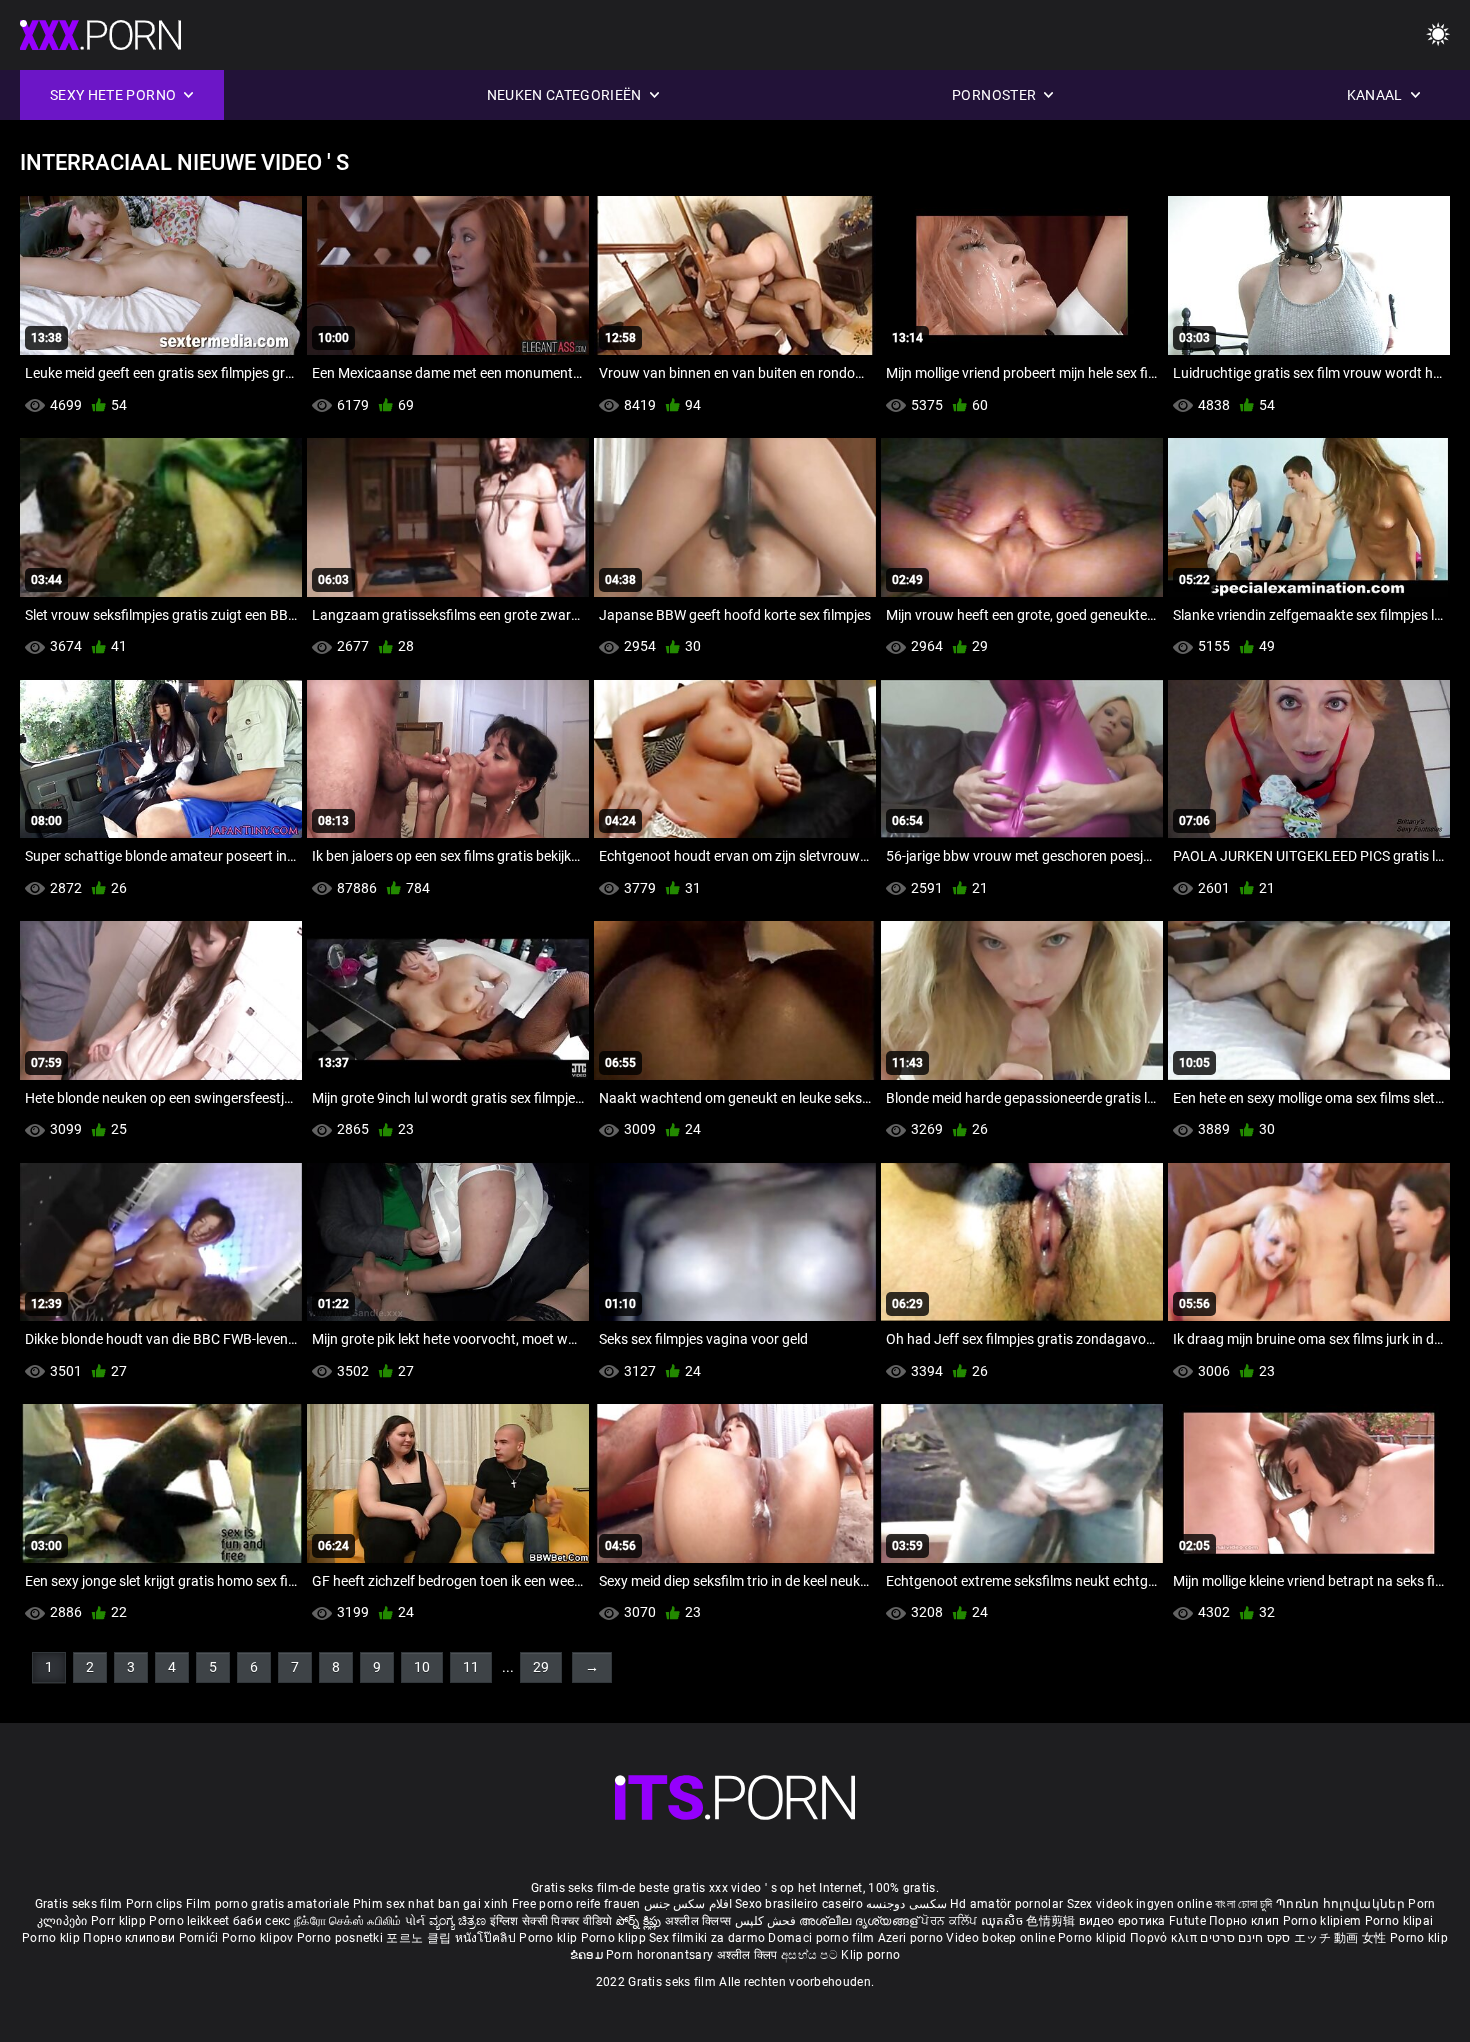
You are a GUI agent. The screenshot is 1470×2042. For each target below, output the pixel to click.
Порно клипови (130, 1938)
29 (541, 1667)
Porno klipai (1399, 1921)
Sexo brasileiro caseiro (799, 1904)
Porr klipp (120, 1921)
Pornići (200, 1938)
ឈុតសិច (1004, 1921)
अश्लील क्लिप (749, 1955)
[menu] (1438, 35)
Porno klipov (259, 1938)
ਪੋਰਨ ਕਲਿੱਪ (950, 1921)
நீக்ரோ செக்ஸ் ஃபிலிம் (348, 1921)
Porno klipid (1094, 1938)
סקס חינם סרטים (1245, 1938)
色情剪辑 (1052, 1921)
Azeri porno (912, 1938)
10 (422, 1667)
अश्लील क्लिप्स (700, 1921)
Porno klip (52, 1938)
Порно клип (1245, 1921)
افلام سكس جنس (688, 1904)
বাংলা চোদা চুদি (1243, 1904)
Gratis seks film (79, 1904)
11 (471, 1667)
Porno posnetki (342, 1938)
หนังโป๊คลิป (487, 1938)
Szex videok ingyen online (1140, 1904)
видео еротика (1122, 1921)
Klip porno (870, 1955)
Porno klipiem (1324, 1921)
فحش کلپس (767, 1921)
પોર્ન (415, 1921)
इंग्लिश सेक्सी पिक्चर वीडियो (551, 1921)
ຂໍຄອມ (588, 1955)
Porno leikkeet (191, 1921)
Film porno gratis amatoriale (267, 1904)
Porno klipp (615, 1938)
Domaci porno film (821, 1938)
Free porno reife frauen (576, 1904)
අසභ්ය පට (811, 1955)
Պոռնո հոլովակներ (1342, 1904)
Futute (1187, 1921)
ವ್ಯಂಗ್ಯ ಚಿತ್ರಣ (459, 1921)
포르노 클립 (420, 1938)
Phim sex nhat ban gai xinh (431, 1904)
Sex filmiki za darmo (707, 1938)
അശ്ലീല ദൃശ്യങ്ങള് (860, 1921)
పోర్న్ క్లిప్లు (640, 1921)
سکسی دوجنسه (906, 1904)
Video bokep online (1000, 1938)
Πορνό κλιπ (1165, 1938)
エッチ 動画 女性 (1340, 1938)
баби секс (262, 1921)
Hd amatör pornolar (1006, 1904)
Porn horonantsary (661, 1955)
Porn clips (156, 1904)
